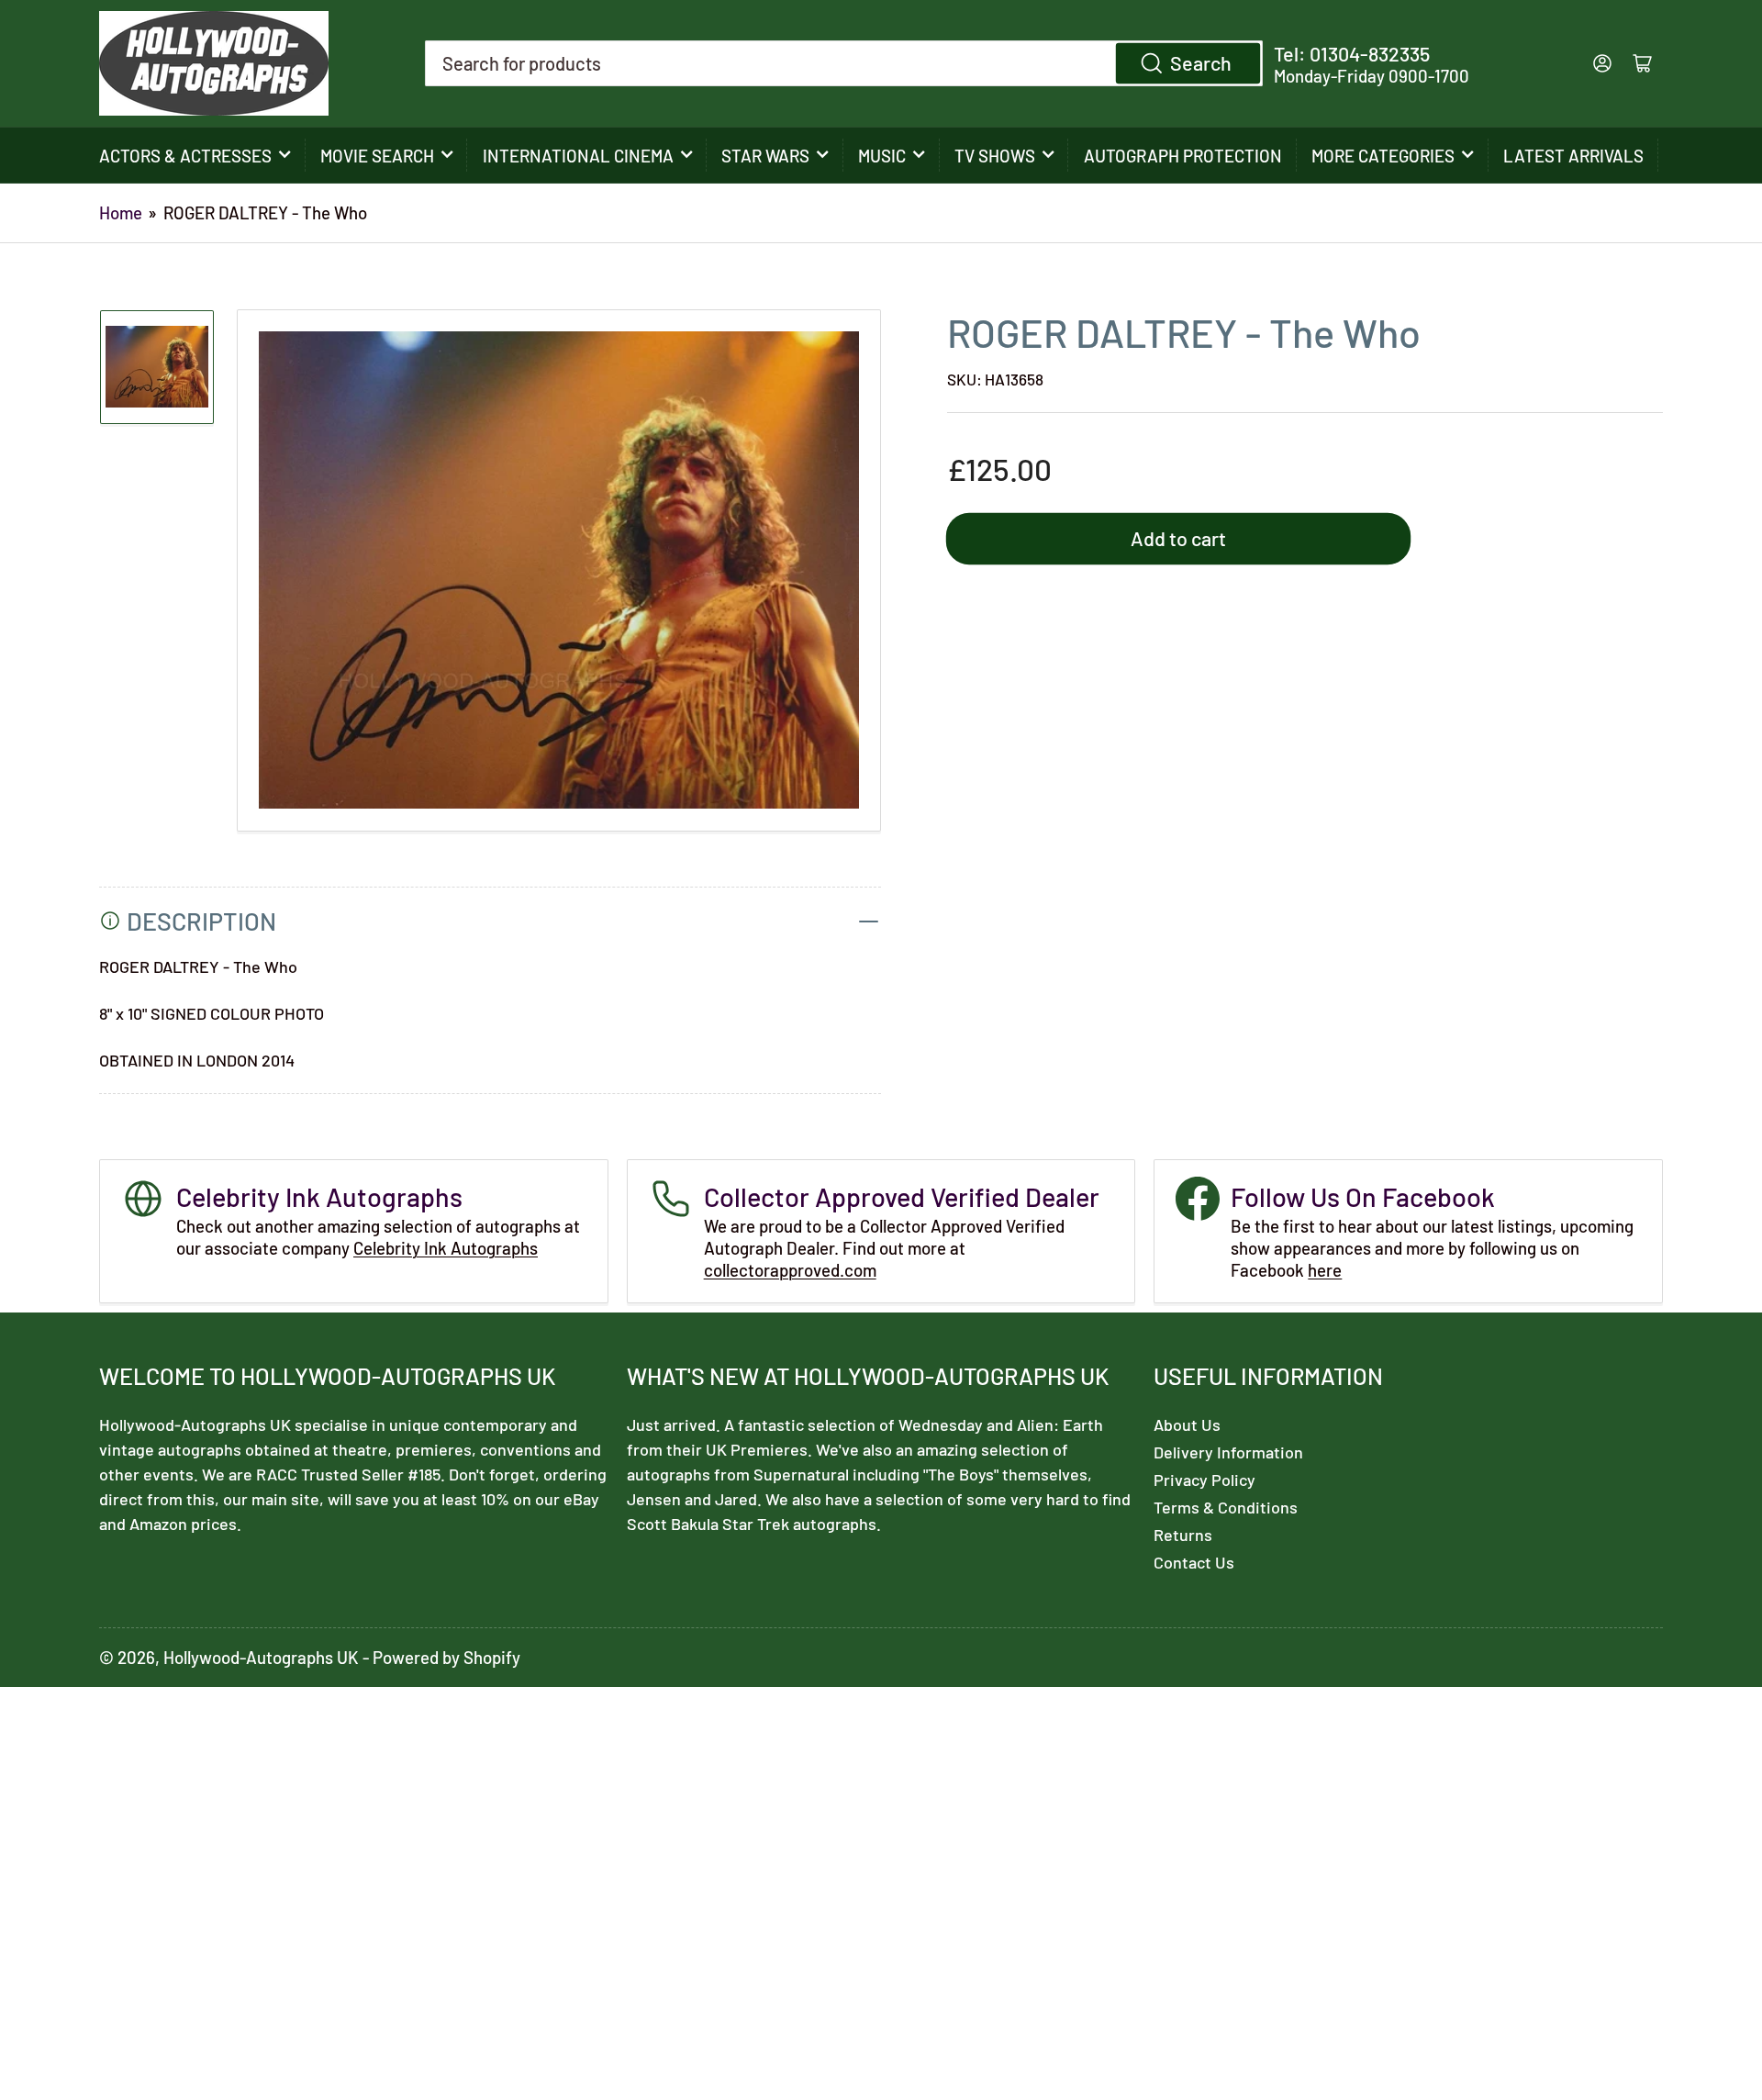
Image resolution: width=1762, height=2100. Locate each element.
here (1325, 1270)
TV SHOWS (995, 156)
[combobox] (844, 63)
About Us (1187, 1424)
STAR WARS (765, 156)
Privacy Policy (1204, 1480)
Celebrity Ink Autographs (446, 1248)
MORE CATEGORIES (1383, 156)
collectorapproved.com (790, 1270)
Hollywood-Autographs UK (261, 1657)
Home (121, 212)
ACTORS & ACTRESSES (185, 156)
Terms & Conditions (1226, 1507)
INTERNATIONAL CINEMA (578, 156)
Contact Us (1194, 1562)
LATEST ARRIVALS (1573, 156)
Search (1201, 62)
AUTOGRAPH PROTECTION (1183, 156)
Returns (1183, 1535)
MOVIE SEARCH (377, 156)
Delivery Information (1228, 1452)
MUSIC (882, 156)
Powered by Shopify (446, 1657)
